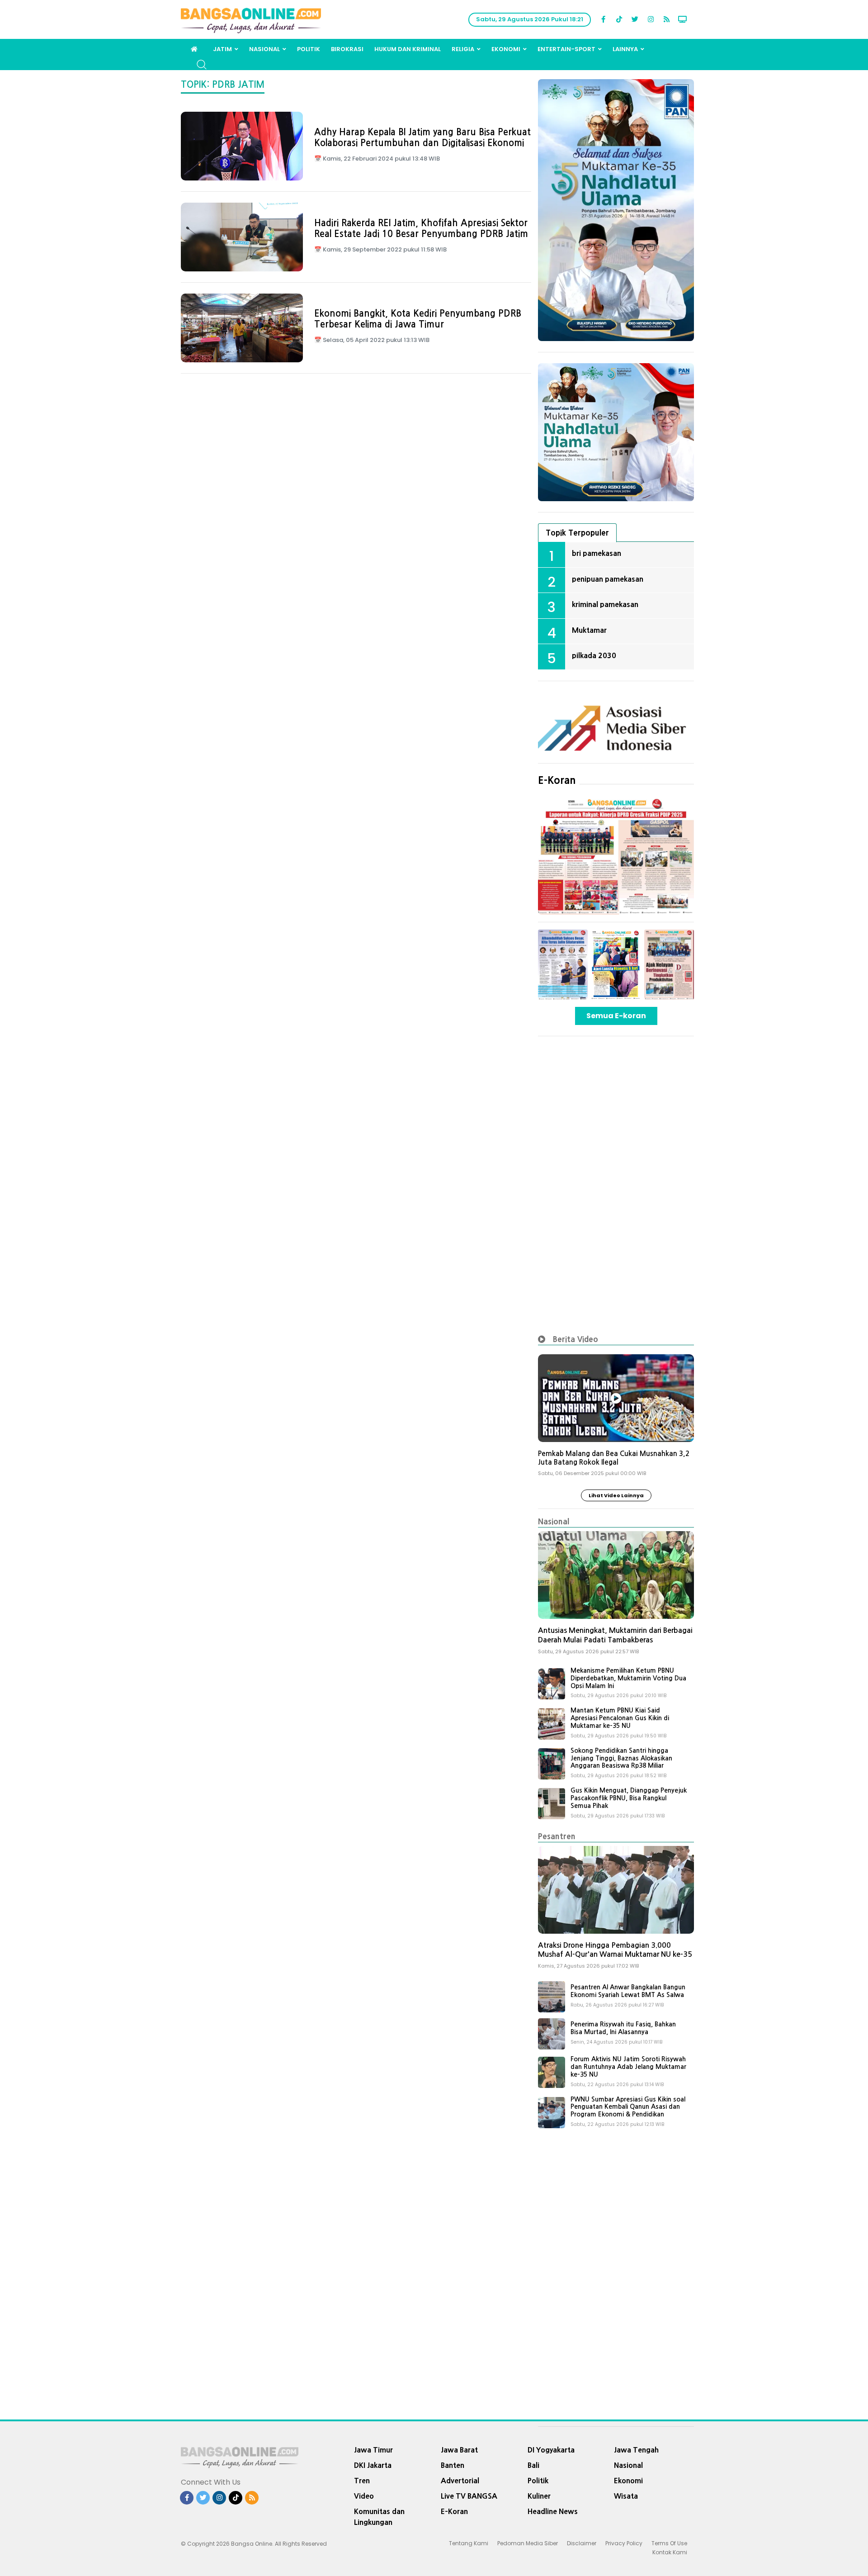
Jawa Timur (373, 2450)
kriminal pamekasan (605, 604)
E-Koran (557, 780)
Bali (533, 2465)
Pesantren (557, 1836)
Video (364, 2496)
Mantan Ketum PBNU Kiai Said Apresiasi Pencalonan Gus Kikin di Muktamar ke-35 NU (620, 1718)
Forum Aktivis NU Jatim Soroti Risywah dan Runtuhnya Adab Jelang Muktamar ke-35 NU (628, 2067)
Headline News (553, 2511)
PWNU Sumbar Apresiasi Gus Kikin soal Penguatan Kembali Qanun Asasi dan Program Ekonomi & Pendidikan (628, 2107)
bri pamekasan (597, 553)
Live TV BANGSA (469, 2496)
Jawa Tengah (636, 2450)
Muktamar (589, 630)
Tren (362, 2481)
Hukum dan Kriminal (408, 49)
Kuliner (539, 2496)
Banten (453, 2465)
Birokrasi (347, 49)
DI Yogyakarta (551, 2450)
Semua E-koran (616, 1016)
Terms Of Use (669, 2543)
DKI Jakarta (373, 2465)
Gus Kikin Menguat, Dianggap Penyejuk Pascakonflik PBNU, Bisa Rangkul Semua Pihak (629, 1798)
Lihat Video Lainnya (616, 1495)
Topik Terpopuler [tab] (577, 533)
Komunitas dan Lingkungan (379, 2517)
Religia (463, 49)
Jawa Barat (459, 2450)
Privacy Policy (624, 2543)
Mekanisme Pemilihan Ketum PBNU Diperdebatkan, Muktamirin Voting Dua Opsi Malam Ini (628, 1678)
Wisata (626, 2496)
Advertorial (460, 2481)
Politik (309, 49)
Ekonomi (506, 49)
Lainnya (625, 49)
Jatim (222, 49)
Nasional (264, 49)
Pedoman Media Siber (528, 2543)
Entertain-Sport (566, 49)
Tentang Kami (469, 2543)
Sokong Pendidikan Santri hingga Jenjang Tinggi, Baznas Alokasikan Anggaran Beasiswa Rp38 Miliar (621, 1758)
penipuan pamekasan (608, 579)
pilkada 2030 (594, 655)
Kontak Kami (670, 2552)
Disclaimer (582, 2543)
